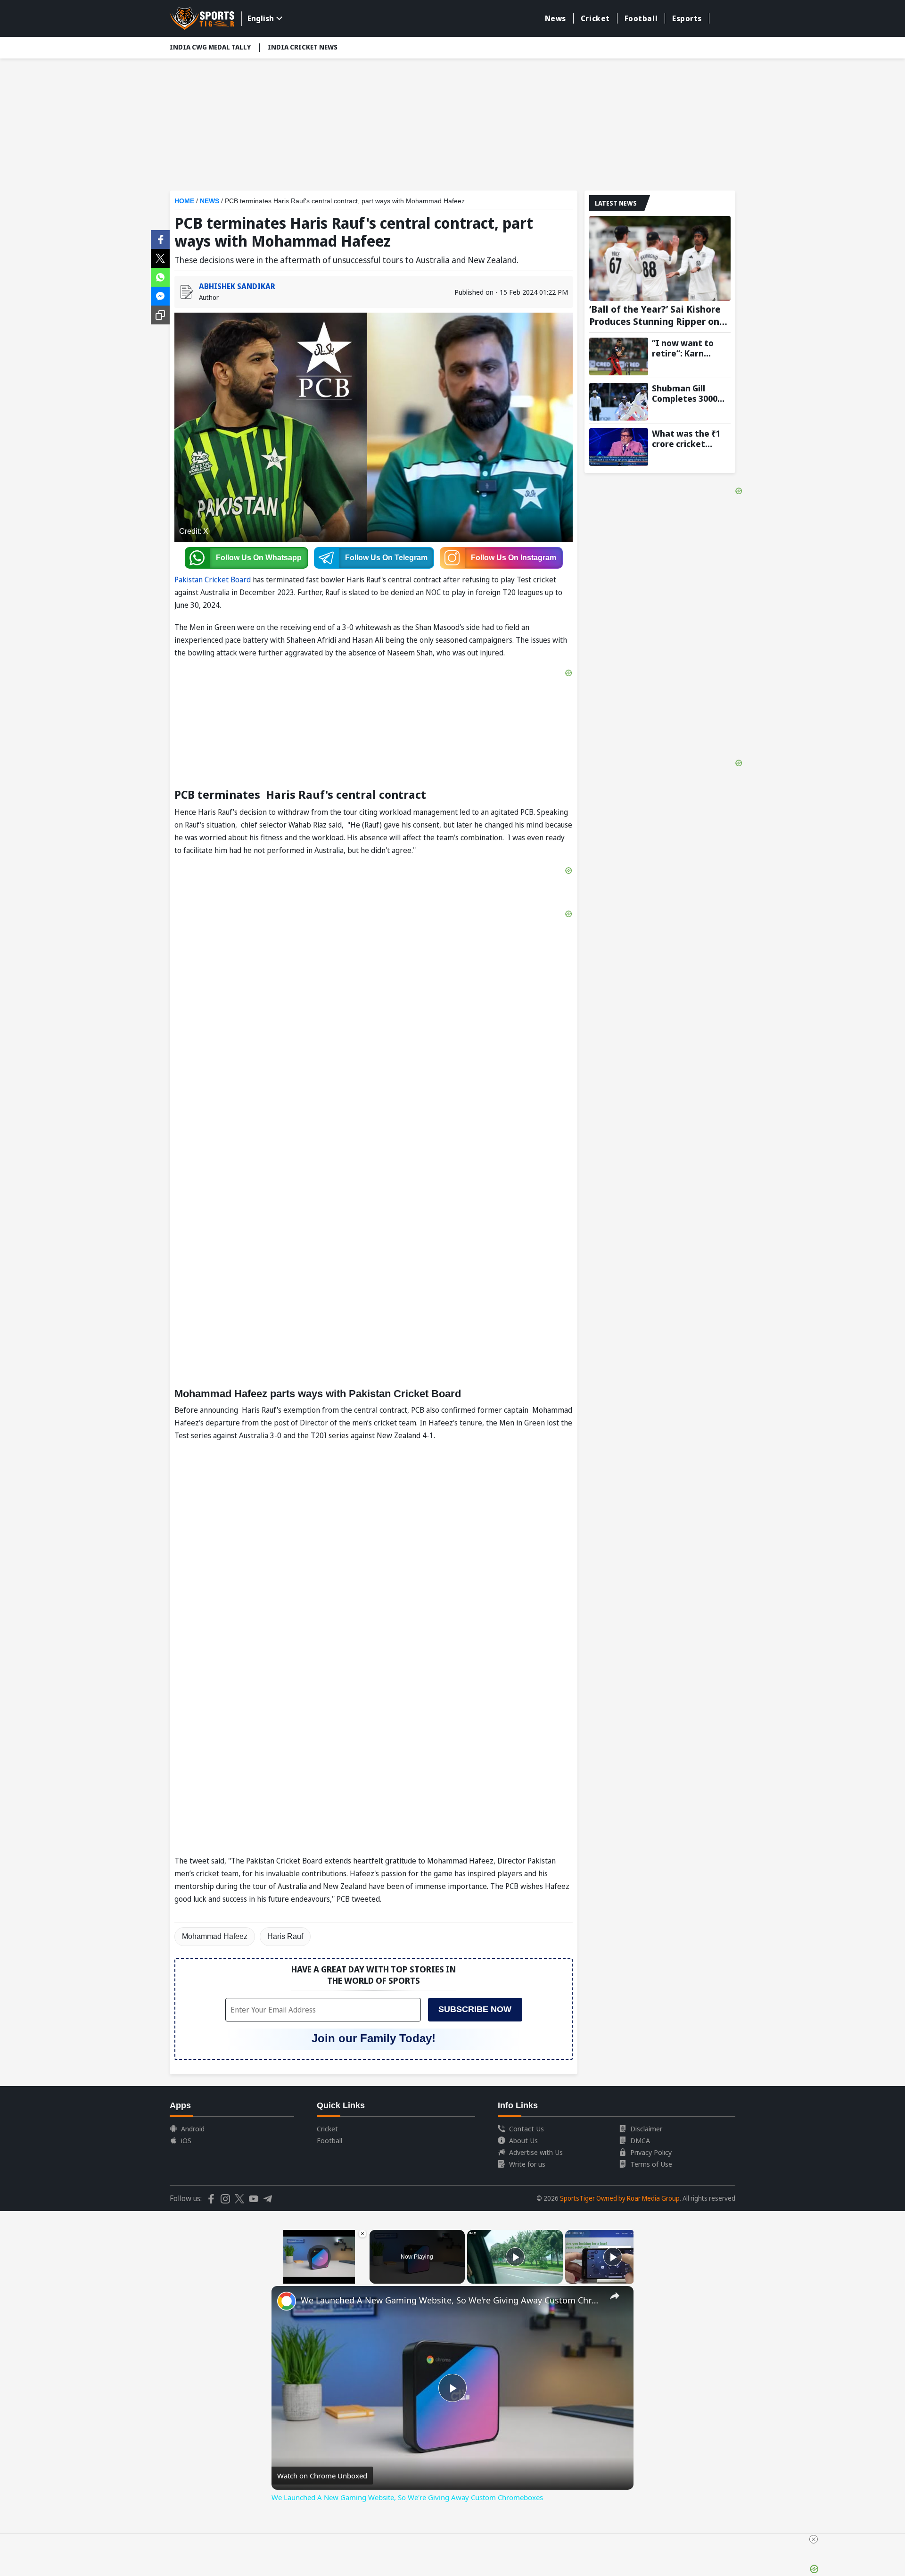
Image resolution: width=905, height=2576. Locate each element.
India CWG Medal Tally (210, 47)
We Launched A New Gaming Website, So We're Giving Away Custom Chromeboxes (451, 2300)
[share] (615, 2296)
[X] (160, 257)
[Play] (515, 2257)
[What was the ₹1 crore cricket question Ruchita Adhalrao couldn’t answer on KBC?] (619, 447)
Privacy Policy (651, 2152)
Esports (687, 18)
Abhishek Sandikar (237, 286)
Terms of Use (651, 2164)
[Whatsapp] (160, 276)
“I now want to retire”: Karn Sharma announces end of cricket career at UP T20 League (691, 348)
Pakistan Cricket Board (213, 580)
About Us (523, 2140)
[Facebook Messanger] (160, 295)
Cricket (595, 18)
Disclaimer (646, 2129)
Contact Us (527, 2129)
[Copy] (160, 315)
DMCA (640, 2140)
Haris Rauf (285, 1936)
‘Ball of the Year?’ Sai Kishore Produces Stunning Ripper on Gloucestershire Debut (655, 315)
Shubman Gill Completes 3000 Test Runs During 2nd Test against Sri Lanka (687, 393)
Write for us (527, 2164)
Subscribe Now (475, 2009)
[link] (287, 2301)
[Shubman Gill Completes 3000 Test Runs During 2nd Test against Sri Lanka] (619, 402)
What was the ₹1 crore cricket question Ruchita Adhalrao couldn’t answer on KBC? (688, 439)
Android (193, 2129)
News (555, 18)
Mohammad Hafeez (215, 1936)
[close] (814, 2539)
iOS (186, 2140)
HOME (184, 201)
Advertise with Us (536, 2152)
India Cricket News (303, 47)
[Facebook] (160, 239)
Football (641, 18)
